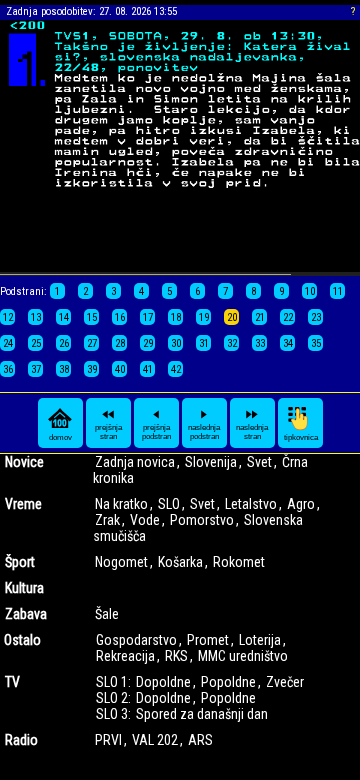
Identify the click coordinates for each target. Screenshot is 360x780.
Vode (145, 520)
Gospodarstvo (136, 640)
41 (148, 369)
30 (176, 343)
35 (316, 343)
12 (8, 317)
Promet (208, 640)
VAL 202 (155, 740)
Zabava (26, 614)
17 (148, 317)
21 (260, 317)
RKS (176, 656)
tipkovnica (301, 437)
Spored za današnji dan (202, 714)
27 (92, 343)
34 (288, 343)
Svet (259, 462)
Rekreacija (125, 656)
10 (310, 291)
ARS (200, 740)
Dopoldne (163, 682)
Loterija (260, 640)
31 (204, 343)
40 (120, 369)
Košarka (180, 562)
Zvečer (285, 682)
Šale (107, 614)
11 (338, 291)
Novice (24, 462)
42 (176, 369)
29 (148, 343)
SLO (169, 504)
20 (232, 317)
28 (120, 343)
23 (316, 317)
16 (120, 317)
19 (204, 317)
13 (36, 317)
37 (36, 369)
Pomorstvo (202, 520)
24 (8, 343)
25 (36, 343)
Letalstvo (251, 504)
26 (64, 343)
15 (92, 317)
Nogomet (121, 562)
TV (12, 682)
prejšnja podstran (156, 432)
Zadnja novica (135, 462)
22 (288, 317)
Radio (21, 740)
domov (60, 437)
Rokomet (239, 562)
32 (232, 343)
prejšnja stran (108, 432)
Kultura (24, 588)
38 (64, 369)
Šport (20, 562)
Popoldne (228, 682)
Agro (301, 504)
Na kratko (121, 504)
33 (260, 343)
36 (8, 369)
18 (176, 317)
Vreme (23, 504)
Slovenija (211, 462)
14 (64, 317)
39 (92, 369)
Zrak (107, 520)
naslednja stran (252, 432)
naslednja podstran (204, 432)
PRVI (108, 740)
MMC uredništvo (243, 656)
